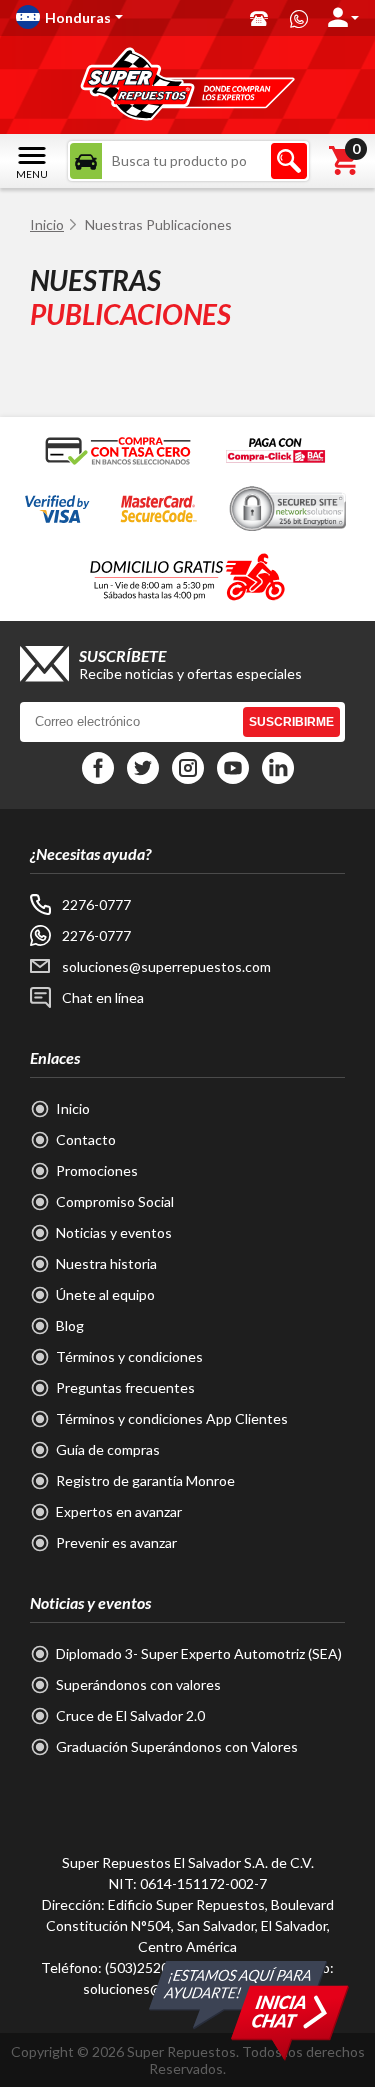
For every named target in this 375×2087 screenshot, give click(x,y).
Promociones (97, 1170)
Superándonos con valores (138, 1684)
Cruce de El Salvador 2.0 (130, 1715)
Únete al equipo (105, 1294)
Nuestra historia (106, 1263)
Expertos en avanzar (119, 1511)
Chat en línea (103, 997)
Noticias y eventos (114, 1232)
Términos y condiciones (129, 1356)
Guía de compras (108, 1449)
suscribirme (291, 722)
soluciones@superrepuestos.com (166, 966)
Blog (70, 1325)
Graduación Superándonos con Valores (177, 1746)
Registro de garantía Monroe (145, 1480)
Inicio (47, 224)
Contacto (86, 1139)
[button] (123, 17)
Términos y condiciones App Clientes (172, 1418)
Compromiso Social (115, 1201)
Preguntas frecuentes (125, 1387)
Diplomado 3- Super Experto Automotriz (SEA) (199, 1653)
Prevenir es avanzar (116, 1542)
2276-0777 (96, 904)
